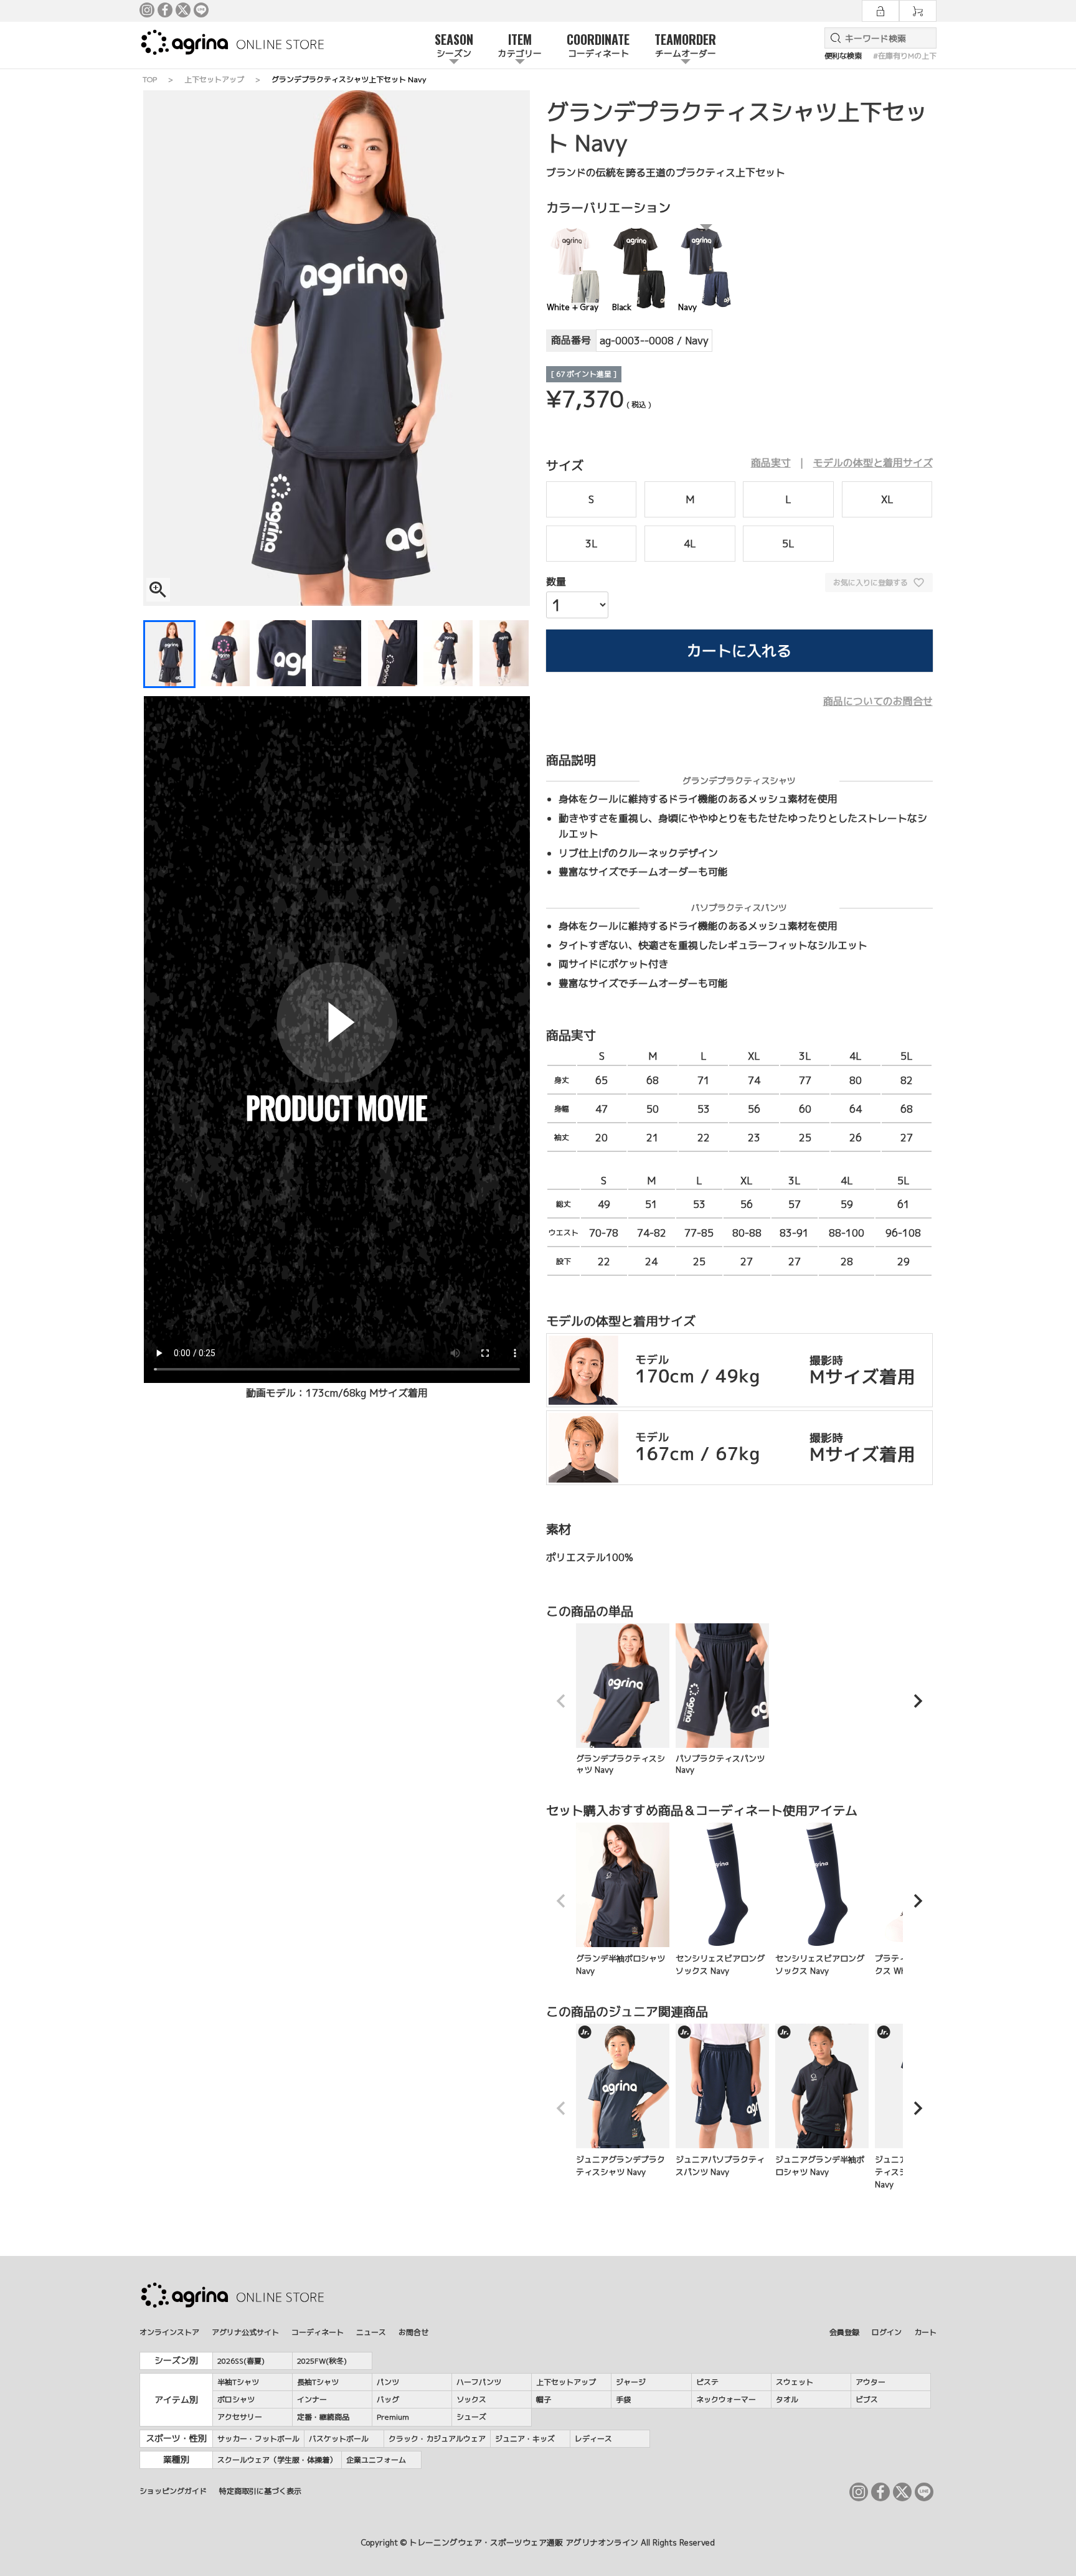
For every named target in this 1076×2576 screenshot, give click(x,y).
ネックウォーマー (726, 2399)
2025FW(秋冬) (322, 2361)
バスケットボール (339, 2439)
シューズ (471, 2417)
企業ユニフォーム (376, 2460)
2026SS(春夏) (241, 2361)
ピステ (707, 2382)
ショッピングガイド (173, 2491)
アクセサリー (240, 2417)
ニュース (371, 2332)
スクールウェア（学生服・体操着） (277, 2460)
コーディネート (318, 2332)
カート (925, 2332)
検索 (833, 38)
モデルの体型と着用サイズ (873, 463)
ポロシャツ (236, 2399)
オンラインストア (169, 2332)
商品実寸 (771, 463)
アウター (871, 2382)
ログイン (887, 2332)
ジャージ (631, 2382)
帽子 (544, 2399)
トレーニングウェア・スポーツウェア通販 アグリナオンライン (524, 2542)
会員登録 (844, 2332)
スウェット (795, 2382)
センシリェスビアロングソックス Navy (720, 1965)
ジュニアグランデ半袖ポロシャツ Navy (820, 2166)
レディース (593, 2439)
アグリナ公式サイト (245, 2332)
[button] (561, 1701)
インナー (312, 2399)
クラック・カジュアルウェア (437, 2439)
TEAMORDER (685, 45)
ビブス (867, 2399)
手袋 (623, 2399)
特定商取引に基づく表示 (260, 2491)
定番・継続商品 (323, 2417)
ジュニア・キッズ (525, 2439)
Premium (393, 2417)
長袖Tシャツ (318, 2382)
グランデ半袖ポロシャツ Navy (621, 1965)
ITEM (520, 45)
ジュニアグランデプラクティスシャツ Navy (621, 2166)
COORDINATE (598, 45)
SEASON (454, 45)
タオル (787, 2399)
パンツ (388, 2382)
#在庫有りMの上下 (905, 56)
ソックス (471, 2399)
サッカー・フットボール (258, 2439)
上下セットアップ (214, 79)
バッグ (388, 2399)
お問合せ (413, 2332)
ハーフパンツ (479, 2382)
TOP (150, 79)
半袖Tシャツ (238, 2382)
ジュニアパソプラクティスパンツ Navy (720, 2166)
